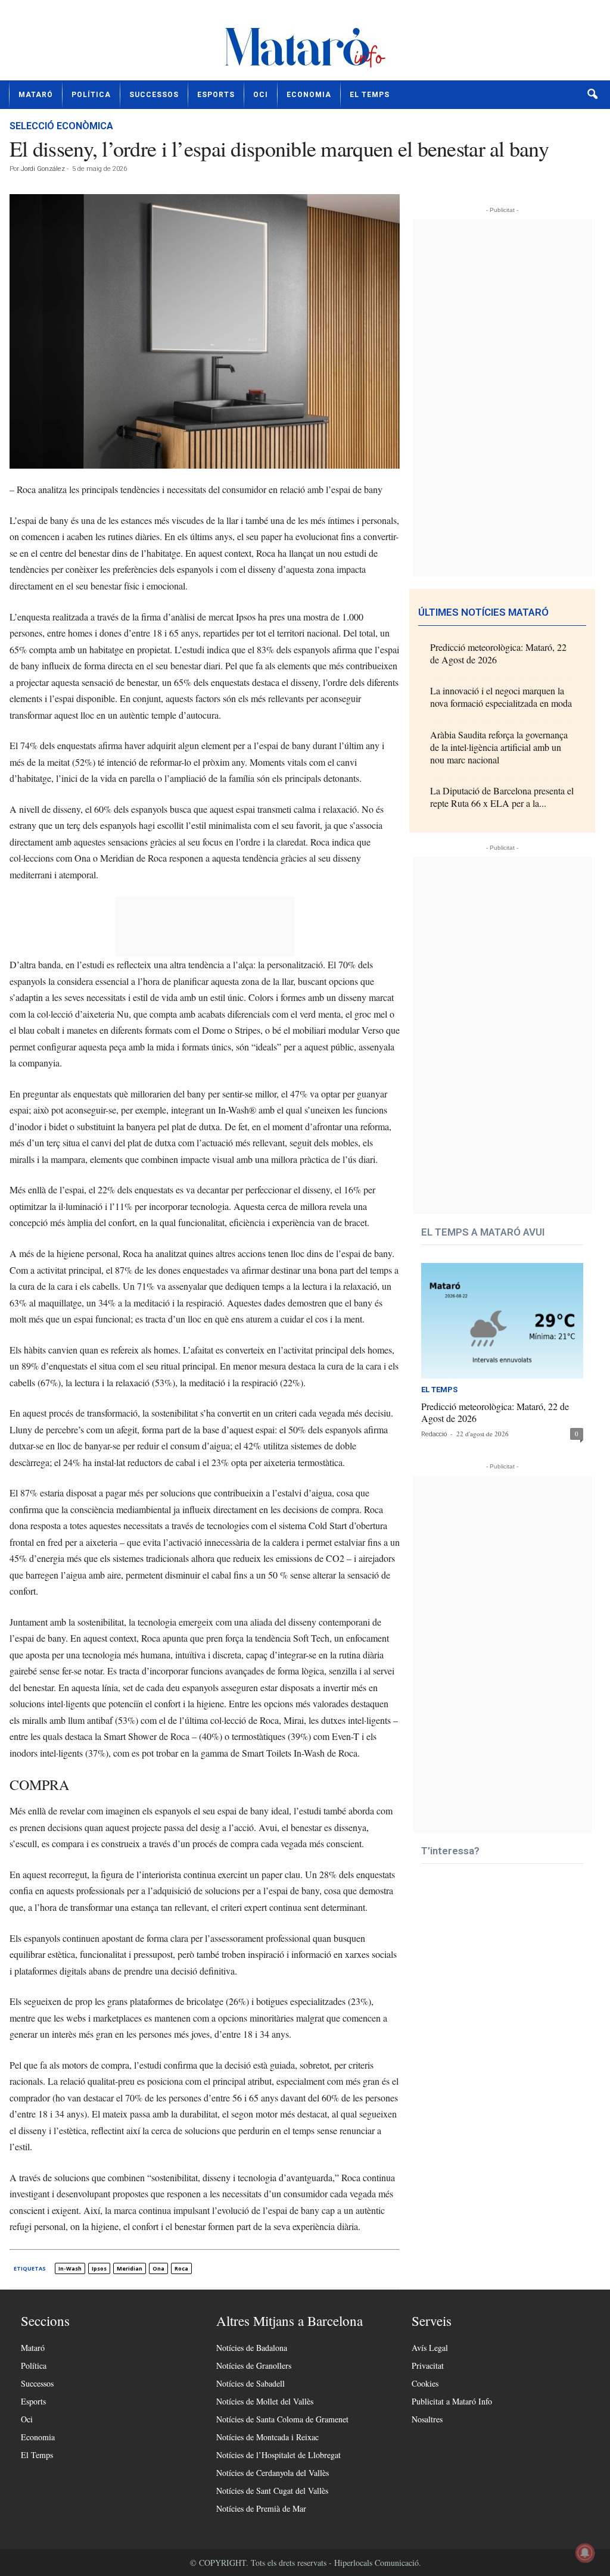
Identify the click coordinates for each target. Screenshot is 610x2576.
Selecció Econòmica (61, 126)
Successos (154, 95)
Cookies (425, 2383)
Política (91, 95)
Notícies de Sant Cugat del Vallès (272, 2491)
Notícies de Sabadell (250, 2383)
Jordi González (43, 169)
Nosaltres (427, 2419)
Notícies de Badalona (252, 2348)
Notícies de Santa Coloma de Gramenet (282, 2419)
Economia (309, 95)
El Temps (370, 95)
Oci (261, 95)
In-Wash (70, 2268)
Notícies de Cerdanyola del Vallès (273, 2473)
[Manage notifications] (585, 2553)
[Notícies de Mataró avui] (305, 45)
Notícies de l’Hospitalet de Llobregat (278, 2455)
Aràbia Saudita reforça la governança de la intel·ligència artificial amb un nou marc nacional (499, 747)
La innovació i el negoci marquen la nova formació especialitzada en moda (501, 697)
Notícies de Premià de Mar (261, 2508)
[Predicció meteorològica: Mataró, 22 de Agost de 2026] (502, 1321)
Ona (158, 2268)
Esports (216, 95)
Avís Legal (430, 2348)
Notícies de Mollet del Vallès (265, 2401)
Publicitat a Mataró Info (452, 2401)
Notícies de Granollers (254, 2366)
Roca (181, 2268)
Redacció (434, 1434)
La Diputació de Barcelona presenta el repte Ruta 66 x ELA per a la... (502, 797)
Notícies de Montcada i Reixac (267, 2437)
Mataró (36, 95)
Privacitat (428, 2366)
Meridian (130, 2268)
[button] (592, 95)
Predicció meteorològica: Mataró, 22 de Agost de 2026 (498, 653)
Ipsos (99, 2268)
